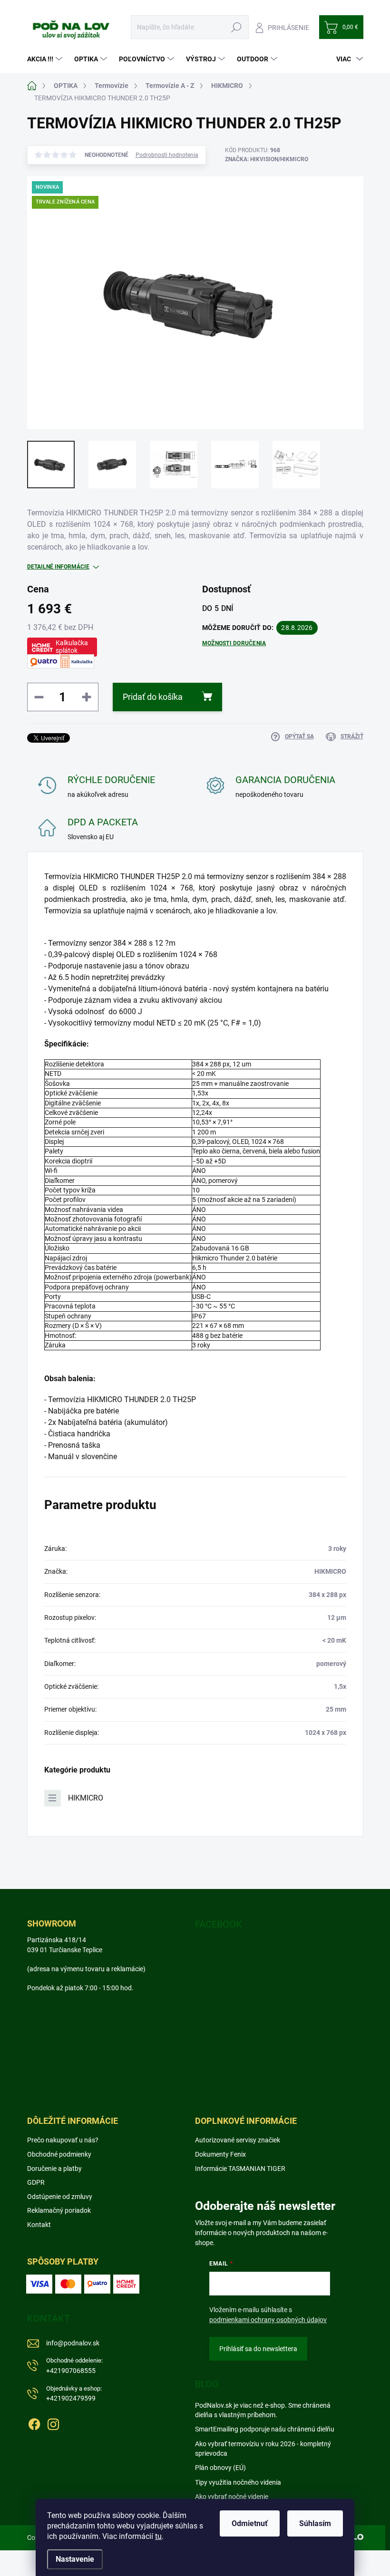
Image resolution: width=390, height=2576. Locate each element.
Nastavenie (75, 2559)
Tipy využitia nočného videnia (238, 2482)
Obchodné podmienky (59, 2154)
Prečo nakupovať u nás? (63, 2140)
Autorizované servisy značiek (238, 2140)
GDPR (36, 2182)
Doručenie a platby (54, 2169)
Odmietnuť (250, 2523)
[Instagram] (53, 2422)
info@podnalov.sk (73, 2343)
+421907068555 (74, 2366)
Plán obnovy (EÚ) (220, 2468)
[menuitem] (46, 59)
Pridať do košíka (153, 697)
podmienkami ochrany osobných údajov (268, 2320)
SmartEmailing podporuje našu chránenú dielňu (265, 2429)
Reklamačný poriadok (59, 2210)
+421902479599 (74, 2394)
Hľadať (237, 27)
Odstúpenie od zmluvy (60, 2197)
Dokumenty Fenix (220, 2154)
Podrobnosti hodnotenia (167, 155)
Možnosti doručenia (234, 643)
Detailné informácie (58, 567)
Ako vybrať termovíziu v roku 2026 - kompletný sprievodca (263, 2449)
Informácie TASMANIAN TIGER (240, 2169)
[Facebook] (34, 2422)
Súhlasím (315, 2523)
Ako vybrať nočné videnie (232, 2497)
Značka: (267, 159)
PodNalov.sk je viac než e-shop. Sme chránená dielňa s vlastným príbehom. (263, 2410)
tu (158, 2536)
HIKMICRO (86, 1798)
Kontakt (39, 2225)
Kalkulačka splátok (72, 647)
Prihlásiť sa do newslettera (258, 2349)
